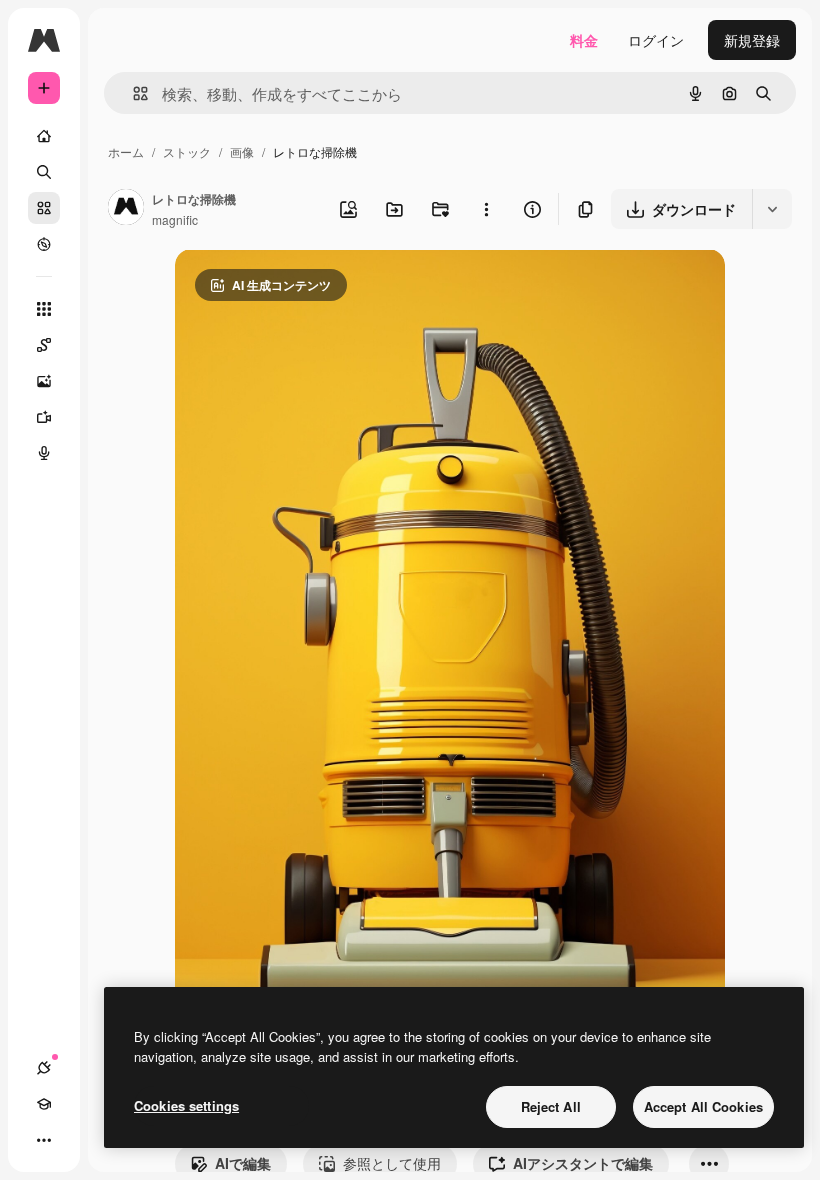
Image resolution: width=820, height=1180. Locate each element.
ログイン (656, 40)
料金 (584, 40)
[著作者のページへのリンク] (126, 209)
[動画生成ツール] (44, 417)
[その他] (44, 1140)
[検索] (44, 172)
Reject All (551, 1106)
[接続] (44, 1068)
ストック (187, 151)
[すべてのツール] (44, 309)
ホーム (126, 151)
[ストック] (44, 208)
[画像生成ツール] (44, 381)
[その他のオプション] (486, 209)
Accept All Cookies (703, 1106)
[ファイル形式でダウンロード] (772, 209)
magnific (175, 219)
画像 (242, 151)
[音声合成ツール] (44, 453)
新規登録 (752, 40)
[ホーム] (44, 136)
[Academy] (44, 1104)
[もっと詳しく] (44, 244)
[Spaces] (44, 345)
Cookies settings (186, 1105)
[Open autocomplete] (132, 93)
